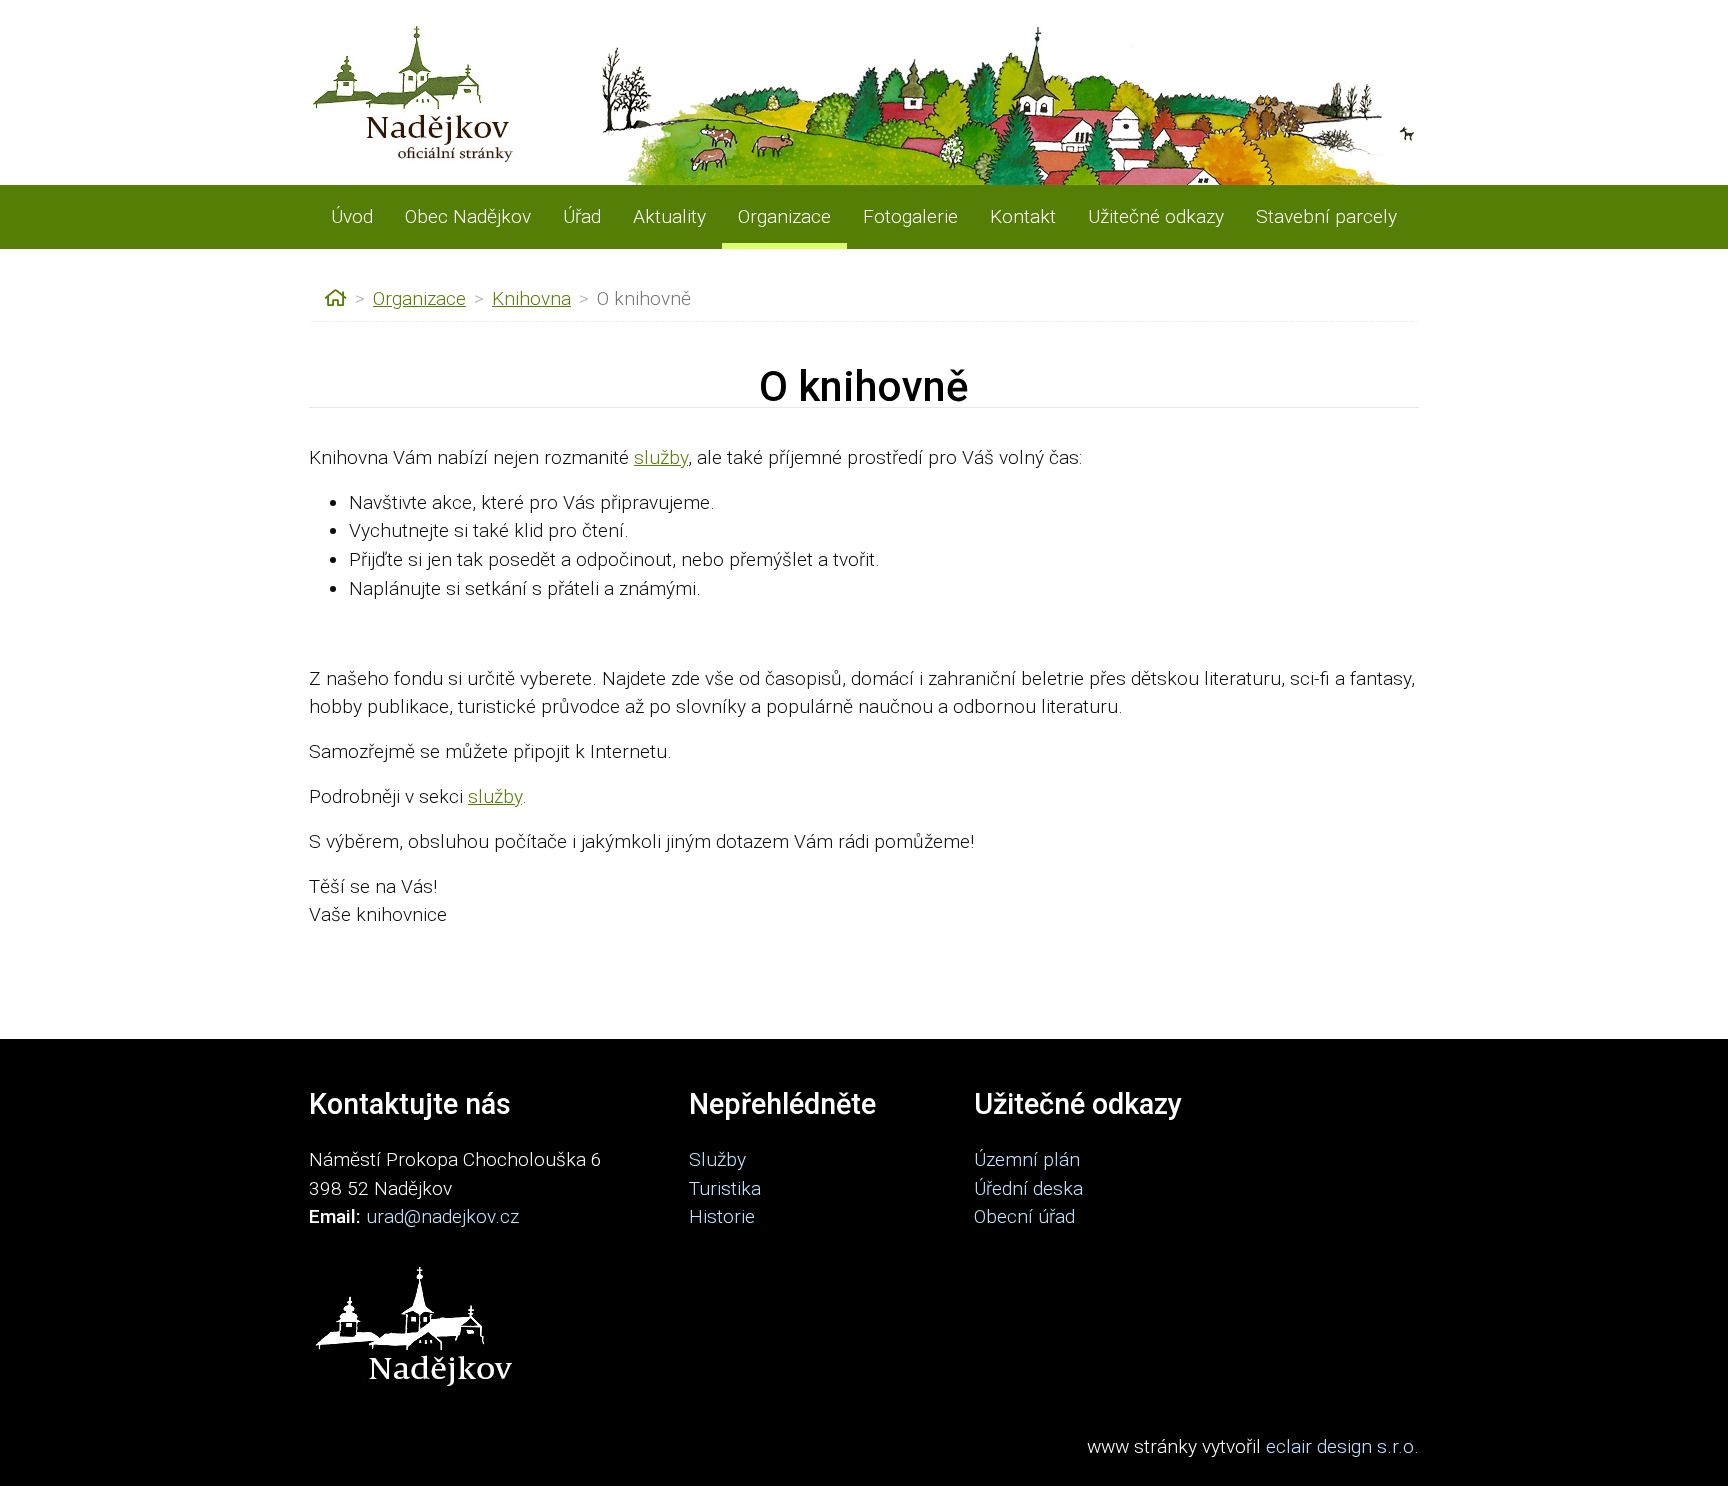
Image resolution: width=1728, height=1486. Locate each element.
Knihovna (531, 298)
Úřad (582, 216)
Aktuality (669, 216)
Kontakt (1023, 216)
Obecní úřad (1024, 1216)
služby (661, 457)
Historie (722, 1216)
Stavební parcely (1326, 216)
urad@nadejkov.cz (442, 1216)
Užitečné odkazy (1156, 216)
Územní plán (1027, 1159)
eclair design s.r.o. (1342, 1446)
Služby (717, 1159)
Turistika (725, 1188)
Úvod (352, 216)
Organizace (784, 216)
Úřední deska (1028, 1188)
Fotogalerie (910, 216)
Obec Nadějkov (468, 216)
